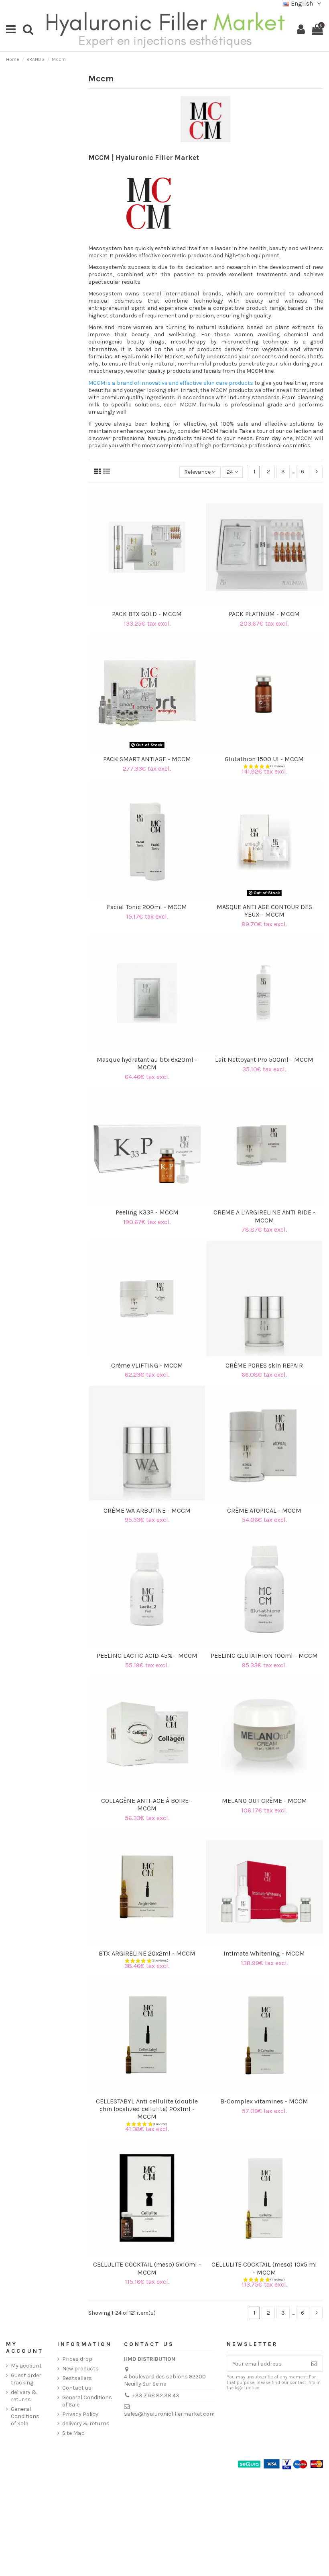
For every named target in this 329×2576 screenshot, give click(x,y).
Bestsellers (77, 2378)
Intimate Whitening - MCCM (264, 1953)
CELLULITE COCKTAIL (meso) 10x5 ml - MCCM (264, 2268)
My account (26, 2366)
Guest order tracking (26, 2379)
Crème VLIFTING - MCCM (147, 1365)
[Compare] (141, 603)
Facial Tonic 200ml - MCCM (147, 907)
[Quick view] (152, 603)
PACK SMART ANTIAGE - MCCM (147, 759)
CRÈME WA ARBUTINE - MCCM (147, 1510)
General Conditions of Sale (25, 2416)
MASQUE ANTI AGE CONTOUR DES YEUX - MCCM (264, 911)
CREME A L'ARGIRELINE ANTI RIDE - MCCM (264, 1216)
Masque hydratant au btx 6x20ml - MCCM (147, 1063)
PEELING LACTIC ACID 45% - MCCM (147, 1656)
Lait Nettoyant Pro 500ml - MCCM (264, 1060)
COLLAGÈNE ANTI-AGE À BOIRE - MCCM (147, 1804)
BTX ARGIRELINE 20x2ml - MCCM (147, 1953)
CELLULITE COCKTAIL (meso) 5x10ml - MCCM (147, 2268)
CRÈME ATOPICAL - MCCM (264, 1510)
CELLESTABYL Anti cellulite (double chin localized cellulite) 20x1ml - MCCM (147, 2109)
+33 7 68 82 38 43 (156, 2395)
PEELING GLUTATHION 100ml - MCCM (264, 1656)
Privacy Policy (80, 2414)
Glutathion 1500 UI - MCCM (264, 759)
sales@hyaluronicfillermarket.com (169, 2414)
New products (80, 2369)
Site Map (73, 2433)
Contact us (77, 2388)
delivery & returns (24, 2396)
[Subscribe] (314, 2364)
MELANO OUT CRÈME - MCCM (264, 1801)
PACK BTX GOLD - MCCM (147, 614)
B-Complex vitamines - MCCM (264, 2101)
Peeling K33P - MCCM (147, 1212)
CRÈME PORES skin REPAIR (264, 1365)
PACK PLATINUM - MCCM (264, 614)
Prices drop (77, 2359)
